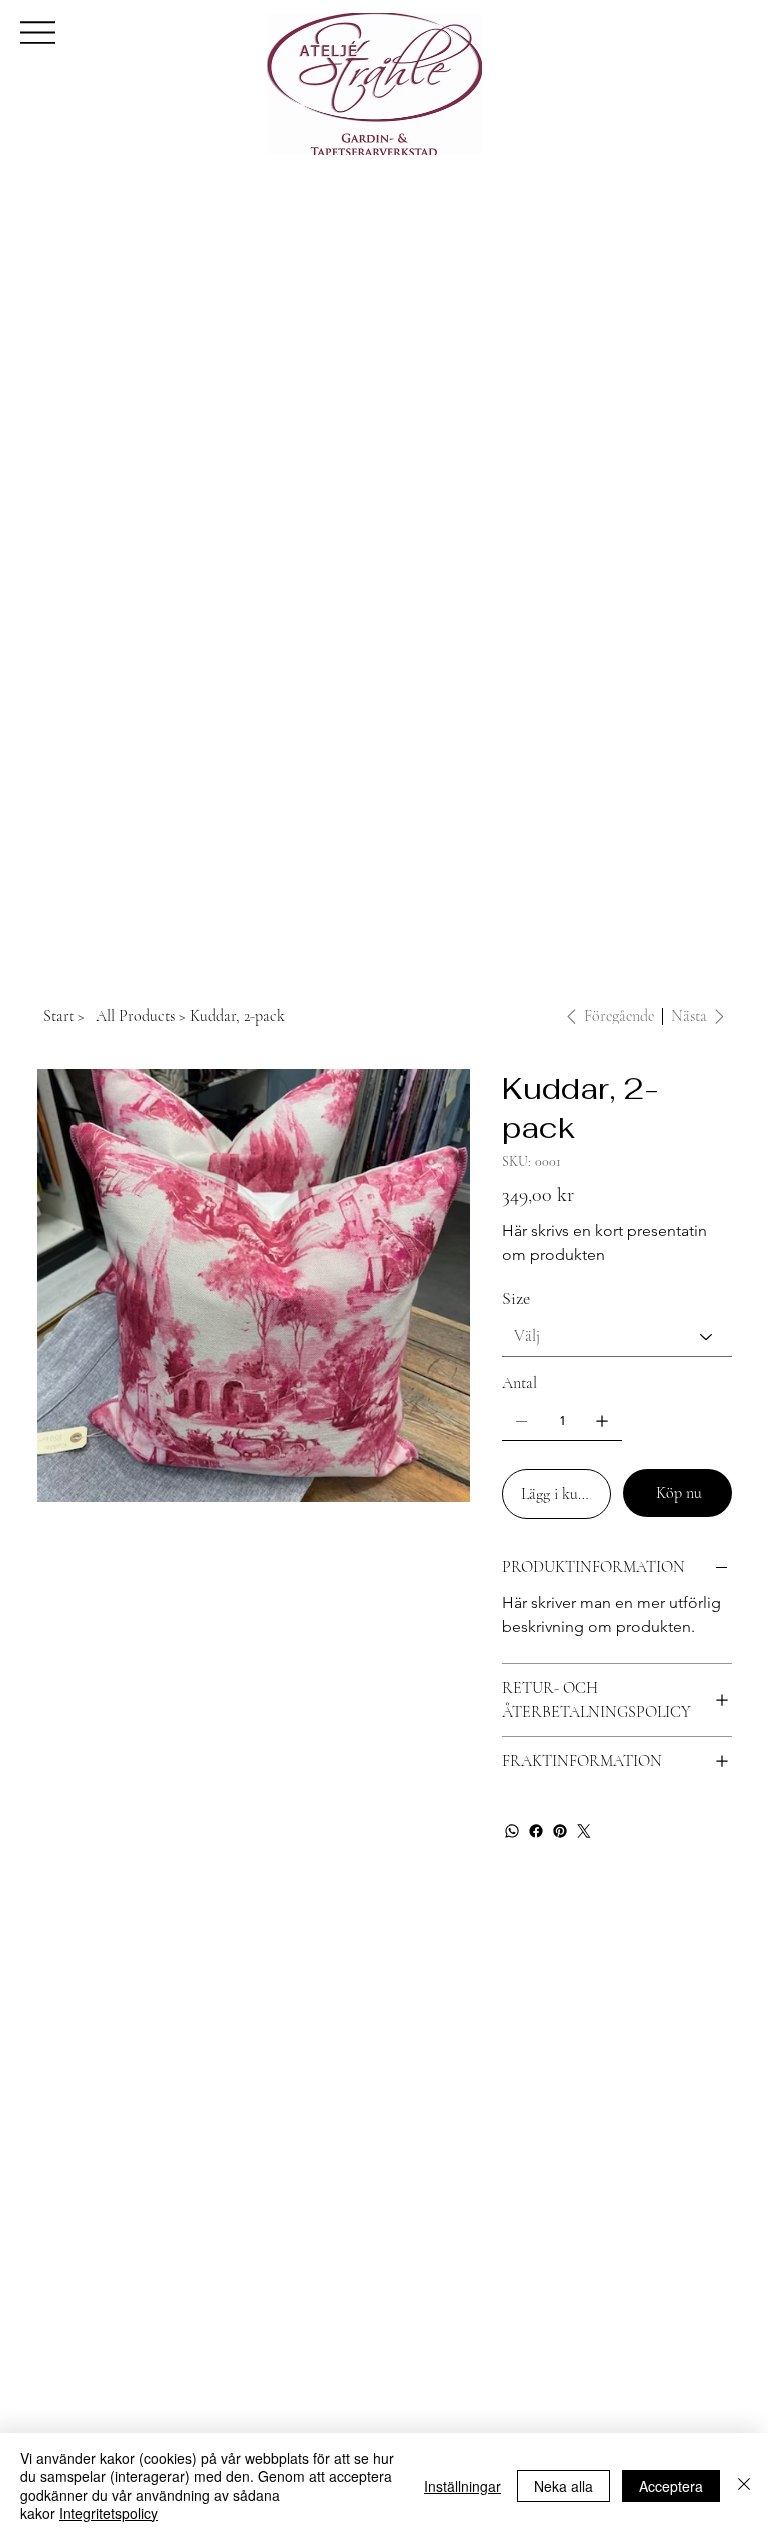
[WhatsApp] (512, 1831)
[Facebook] (536, 1831)
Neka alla (563, 2486)
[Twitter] (584, 1831)
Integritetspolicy (108, 2513)
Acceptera (671, 2486)
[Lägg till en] (602, 1421)
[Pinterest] (560, 1831)
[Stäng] (744, 2485)
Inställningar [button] (462, 2486)
